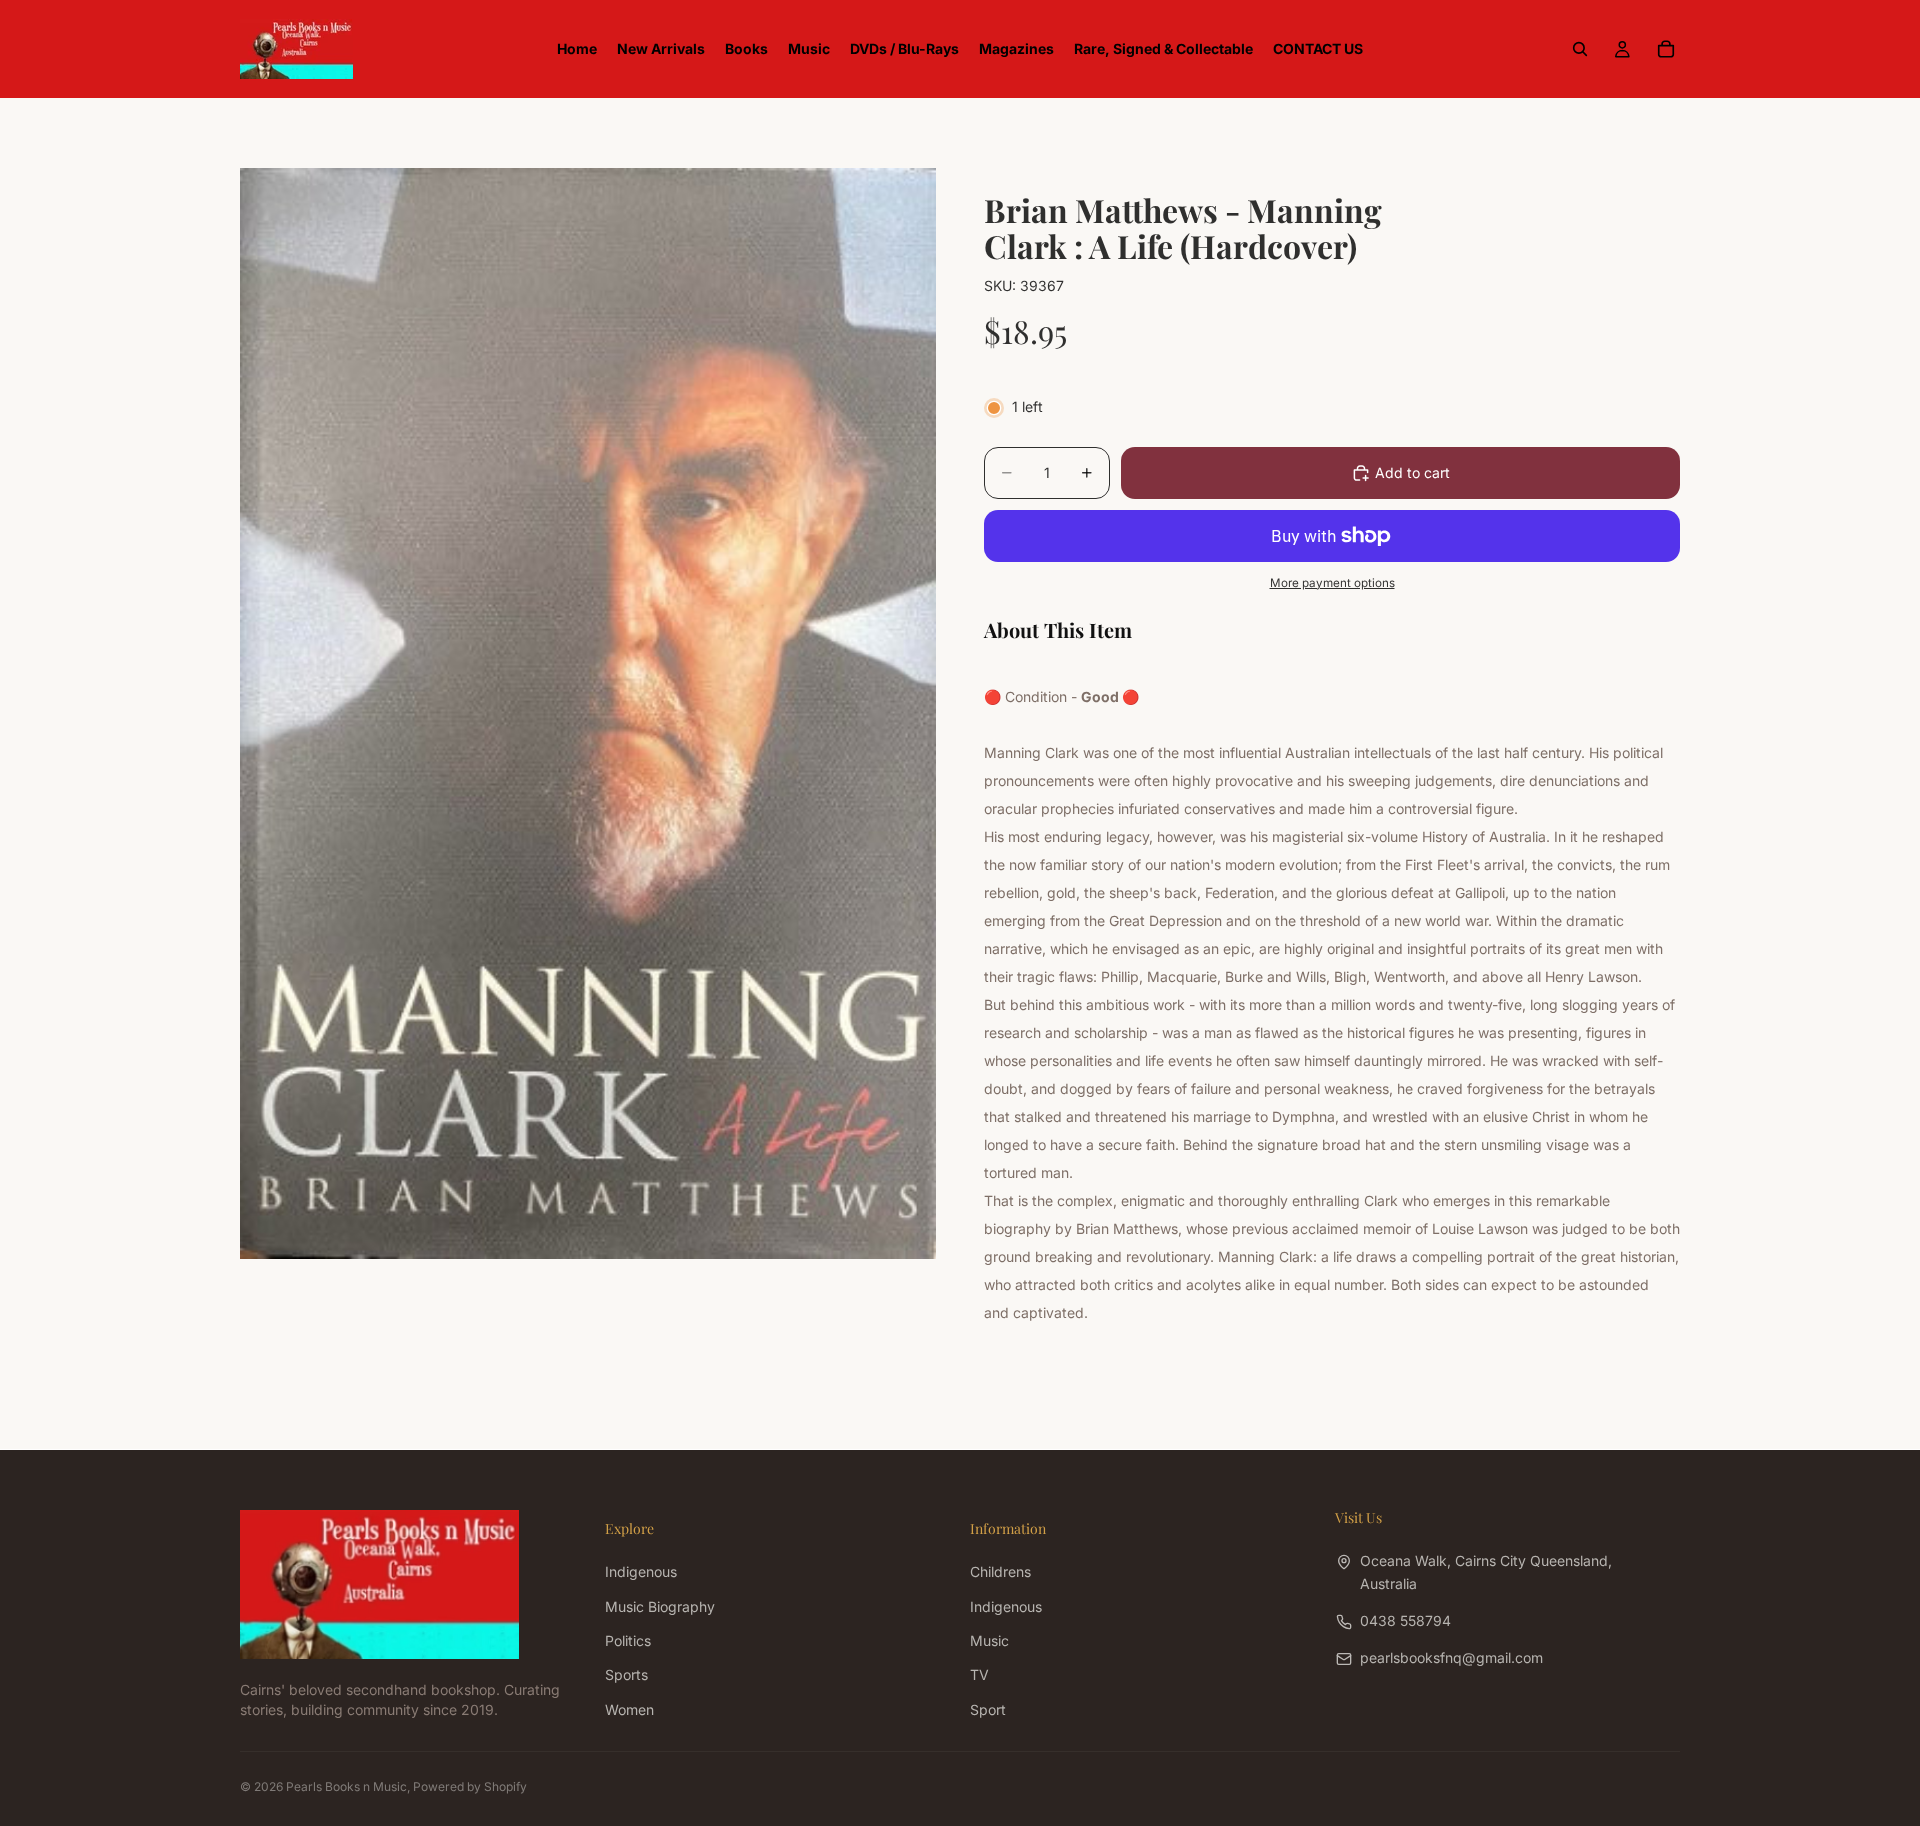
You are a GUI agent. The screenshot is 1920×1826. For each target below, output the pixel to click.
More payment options (1332, 583)
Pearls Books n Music (346, 1786)
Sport (988, 1708)
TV (979, 1674)
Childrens (1000, 1571)
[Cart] (1666, 49)
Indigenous (641, 1571)
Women (629, 1708)
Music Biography (660, 1605)
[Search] (1580, 49)
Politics (628, 1640)
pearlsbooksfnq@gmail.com (1451, 1657)
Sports (626, 1674)
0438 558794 (1405, 1620)
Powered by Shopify (470, 1786)
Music (989, 1640)
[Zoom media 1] (588, 713)
